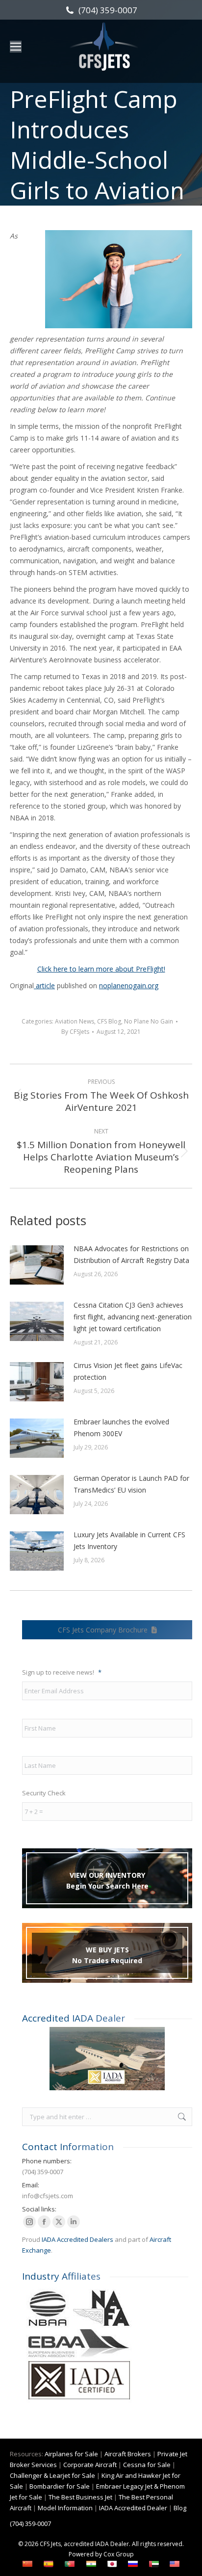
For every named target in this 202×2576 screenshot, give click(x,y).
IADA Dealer (112, 2544)
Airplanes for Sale (71, 2454)
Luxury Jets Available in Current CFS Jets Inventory (129, 1540)
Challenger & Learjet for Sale (52, 2475)
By (75, 1032)
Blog (180, 2508)
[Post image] (37, 1265)
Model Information (65, 2508)
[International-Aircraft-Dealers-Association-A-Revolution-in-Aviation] (107, 2059)
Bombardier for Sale (60, 2486)
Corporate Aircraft (90, 2465)
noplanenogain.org (129, 986)
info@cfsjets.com (48, 2196)
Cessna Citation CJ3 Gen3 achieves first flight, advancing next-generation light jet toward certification (133, 1317)
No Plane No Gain (149, 1021)
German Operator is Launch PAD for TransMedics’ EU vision (131, 1484)
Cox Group (119, 2554)
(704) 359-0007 (108, 10)
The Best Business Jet (80, 2497)
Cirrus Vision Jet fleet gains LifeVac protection (128, 1371)
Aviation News (75, 1021)
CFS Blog (109, 1021)
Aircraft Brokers (128, 2454)
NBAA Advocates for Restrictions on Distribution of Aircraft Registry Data (131, 1254)
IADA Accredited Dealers (77, 2239)
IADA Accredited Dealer (133, 2508)
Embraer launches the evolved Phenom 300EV (121, 1428)
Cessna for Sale (147, 2465)
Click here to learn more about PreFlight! (101, 969)
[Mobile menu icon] (16, 47)
